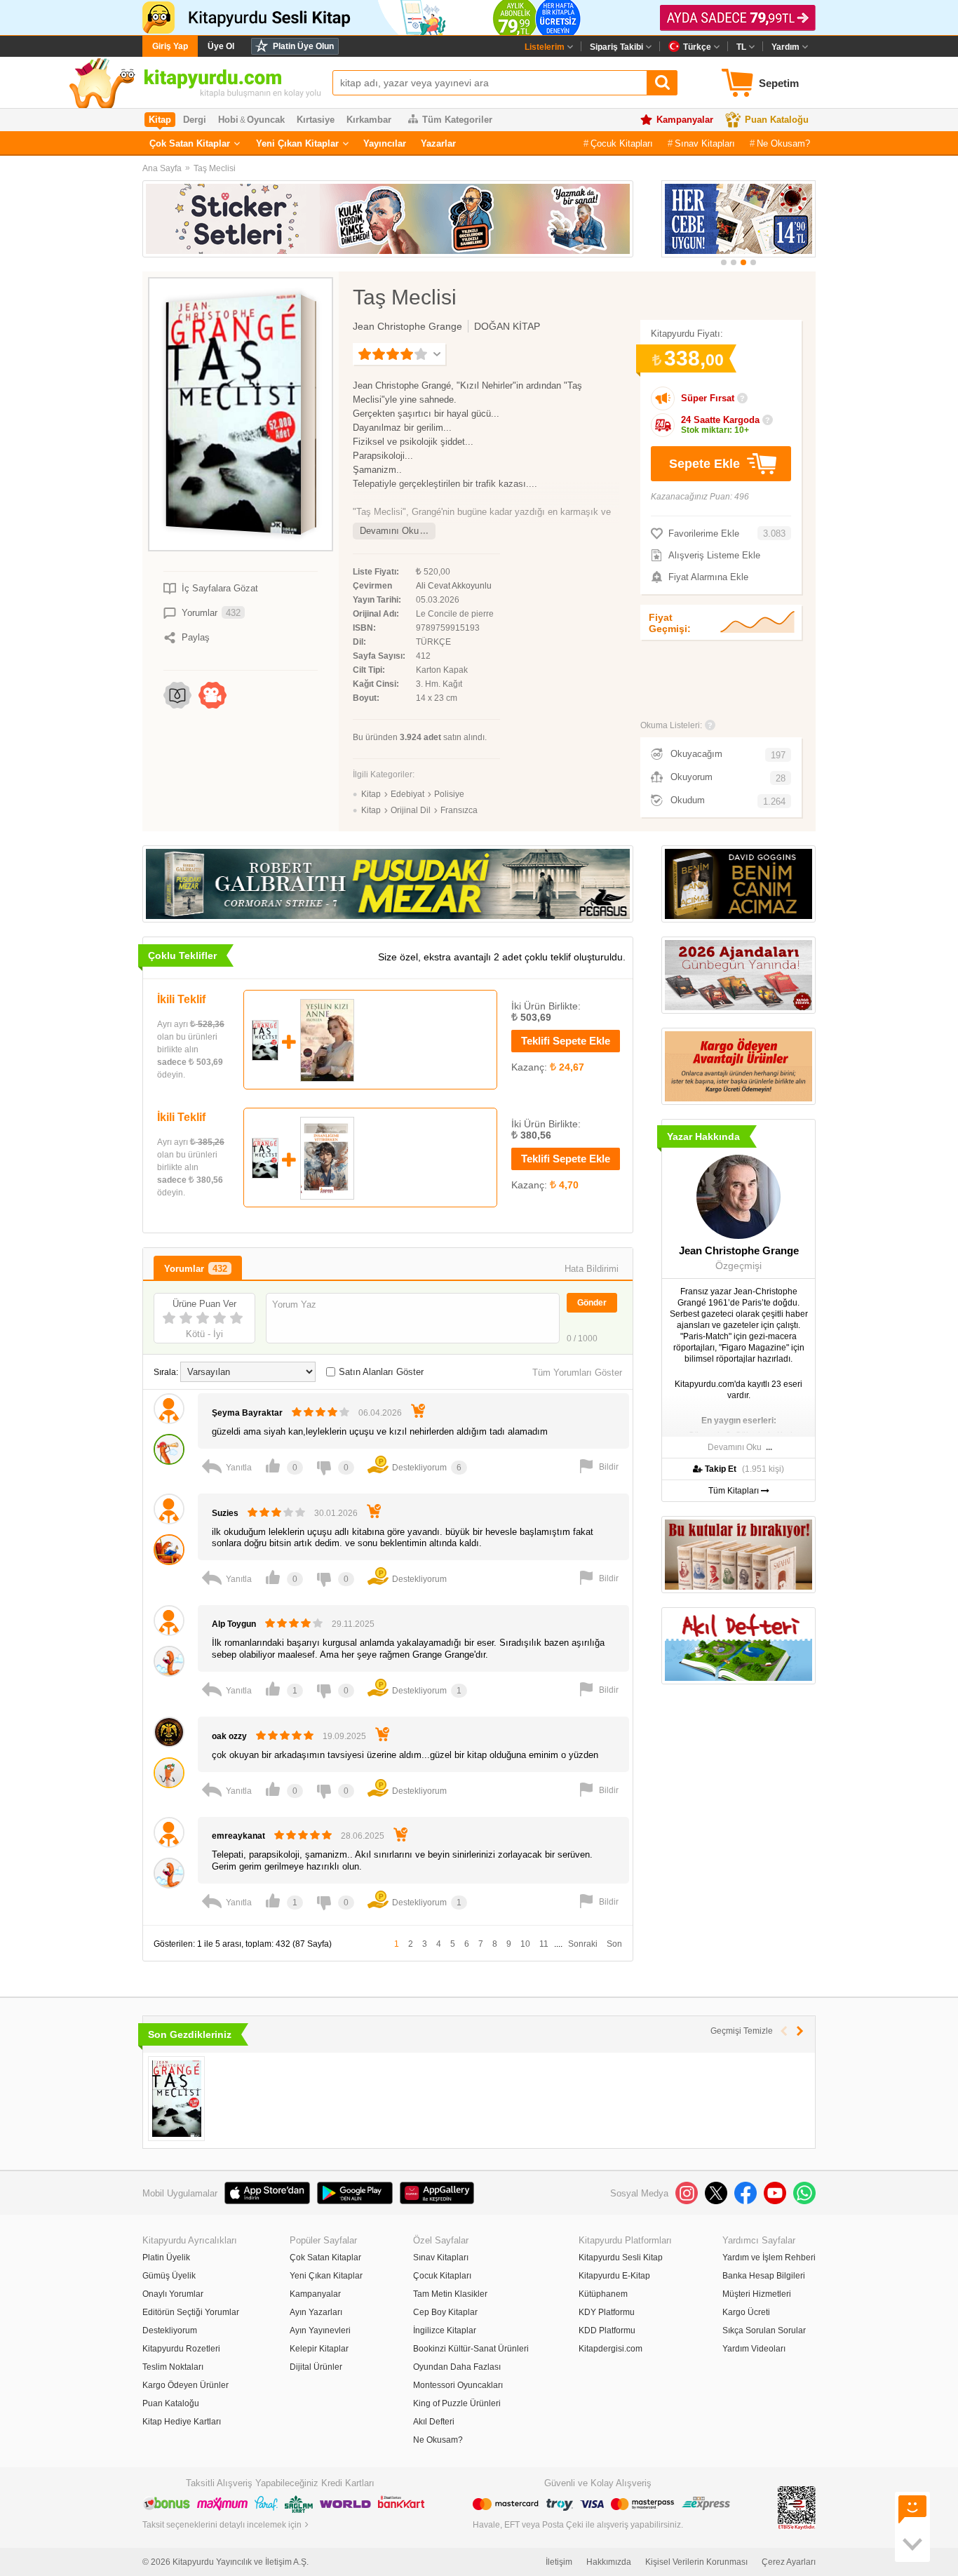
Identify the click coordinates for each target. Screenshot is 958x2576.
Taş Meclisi (215, 168)
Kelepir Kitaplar (319, 2349)
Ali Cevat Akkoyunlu (454, 586)
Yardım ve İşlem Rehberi (769, 2258)
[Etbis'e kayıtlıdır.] (797, 2507)
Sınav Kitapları (705, 143)
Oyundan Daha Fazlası (457, 2367)
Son (614, 1944)
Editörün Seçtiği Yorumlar (191, 2312)
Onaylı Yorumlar (173, 2294)
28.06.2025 (363, 1836)
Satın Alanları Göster (381, 1372)
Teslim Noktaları (173, 2367)
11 (544, 1944)
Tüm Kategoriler (457, 120)
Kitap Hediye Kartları (182, 2422)
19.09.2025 (344, 1736)
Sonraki (583, 1944)
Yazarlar (438, 143)
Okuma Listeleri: (671, 725)
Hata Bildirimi (592, 1269)
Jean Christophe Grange (407, 326)
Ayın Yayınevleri (320, 2330)
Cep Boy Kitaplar (445, 2312)
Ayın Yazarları (316, 2312)
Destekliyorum (170, 2330)
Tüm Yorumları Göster (577, 1373)
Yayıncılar (385, 143)
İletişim (559, 2562)
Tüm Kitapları (735, 1491)
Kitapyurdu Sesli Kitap (621, 2258)
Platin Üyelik (166, 2258)
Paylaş (196, 637)
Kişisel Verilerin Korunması (696, 2562)
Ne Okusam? (783, 143)
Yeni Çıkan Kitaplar (297, 143)
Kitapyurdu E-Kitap (614, 2276)
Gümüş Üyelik (169, 2276)
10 (525, 1944)
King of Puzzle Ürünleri (457, 2403)
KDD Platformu (607, 2330)
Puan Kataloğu (777, 120)
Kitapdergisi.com (610, 2349)
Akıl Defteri (434, 2422)
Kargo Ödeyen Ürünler (185, 2385)
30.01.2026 (336, 1513)
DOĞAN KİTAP (507, 326)
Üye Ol (221, 46)
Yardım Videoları (754, 2349)
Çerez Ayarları (789, 2562)
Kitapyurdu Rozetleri (181, 2349)
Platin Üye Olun (303, 46)
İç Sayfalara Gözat (220, 588)
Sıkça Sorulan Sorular (764, 2330)
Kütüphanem (603, 2294)
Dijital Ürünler (316, 2367)
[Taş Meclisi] (176, 2099)
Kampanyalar (685, 120)
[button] (724, 262)
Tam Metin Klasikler (450, 2294)
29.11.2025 (353, 1624)
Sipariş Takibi (616, 47)
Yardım (785, 47)
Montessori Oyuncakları (458, 2385)
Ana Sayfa (162, 168)
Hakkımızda (609, 2562)
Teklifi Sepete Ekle (566, 1041)
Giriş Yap (170, 46)
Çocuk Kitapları (622, 143)
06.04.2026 (380, 1413)
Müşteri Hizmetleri (757, 2294)
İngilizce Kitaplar (445, 2330)
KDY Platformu (607, 2312)
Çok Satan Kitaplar (190, 143)
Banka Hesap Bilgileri (764, 2276)
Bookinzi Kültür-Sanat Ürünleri (471, 2349)
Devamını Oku (389, 531)
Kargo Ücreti (746, 2312)
